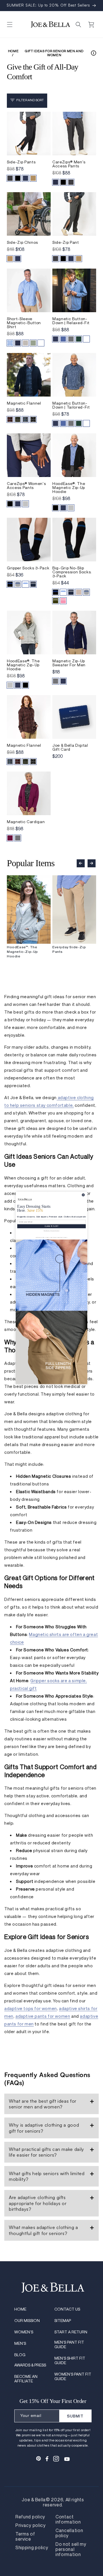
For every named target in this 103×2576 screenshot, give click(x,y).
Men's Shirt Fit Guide (70, 2360)
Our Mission (27, 2321)
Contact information (68, 2520)
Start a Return (71, 2332)
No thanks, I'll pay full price (52, 1231)
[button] (10, 25)
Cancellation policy (69, 2533)
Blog (20, 2355)
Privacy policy (31, 2526)
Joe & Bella (34, 2500)
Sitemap (63, 2321)
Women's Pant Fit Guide (73, 2376)
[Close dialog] (83, 1195)
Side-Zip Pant (66, 242)
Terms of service (25, 2537)
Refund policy (30, 2517)
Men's (20, 2343)
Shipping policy (32, 2548)
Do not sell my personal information (71, 2549)
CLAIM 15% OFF (51, 1226)
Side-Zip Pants (21, 162)
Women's (24, 2332)
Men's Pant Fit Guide (69, 2344)
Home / (13, 53)
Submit (75, 2416)
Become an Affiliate (26, 2379)
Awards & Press (30, 2365)
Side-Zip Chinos (22, 242)
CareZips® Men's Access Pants (69, 164)
